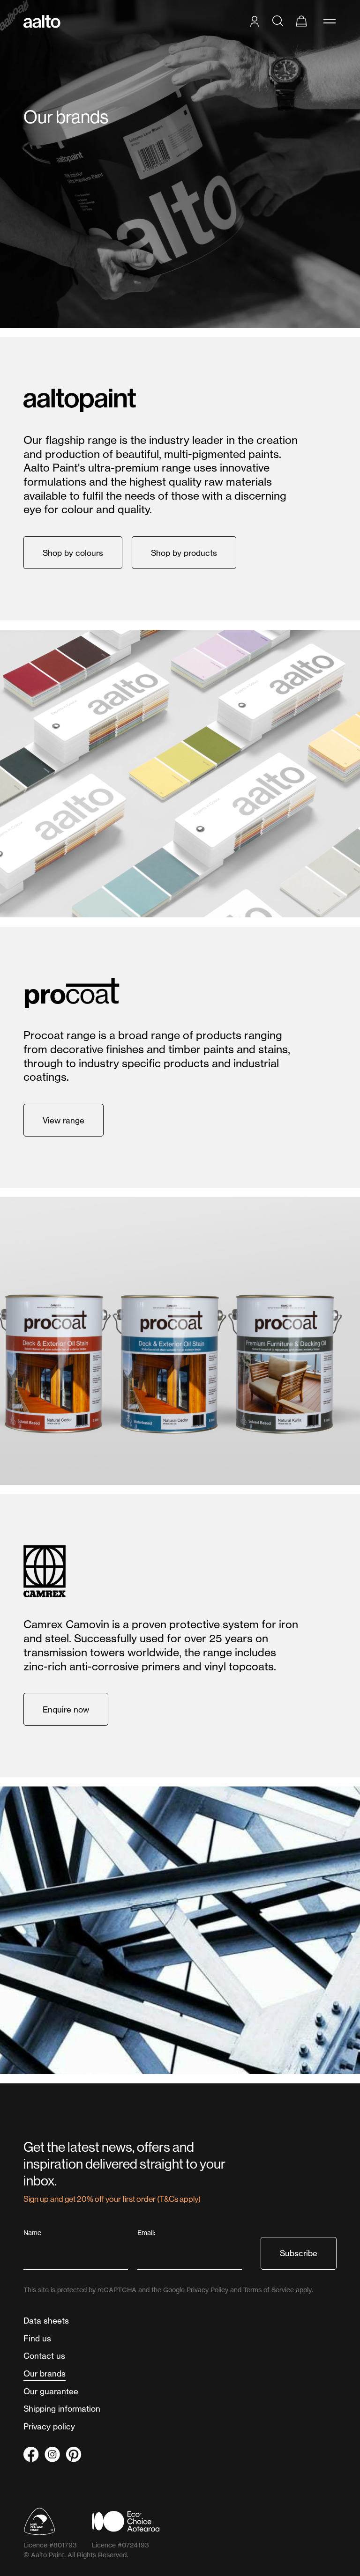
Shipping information (62, 2409)
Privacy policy (49, 2426)
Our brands (45, 2373)
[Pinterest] (74, 2454)
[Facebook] (31, 2454)
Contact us (44, 2356)
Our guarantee (51, 2391)
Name (33, 2233)
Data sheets (46, 2321)
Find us (37, 2338)
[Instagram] (52, 2454)
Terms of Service (269, 2290)
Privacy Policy (207, 2290)
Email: (147, 2233)
